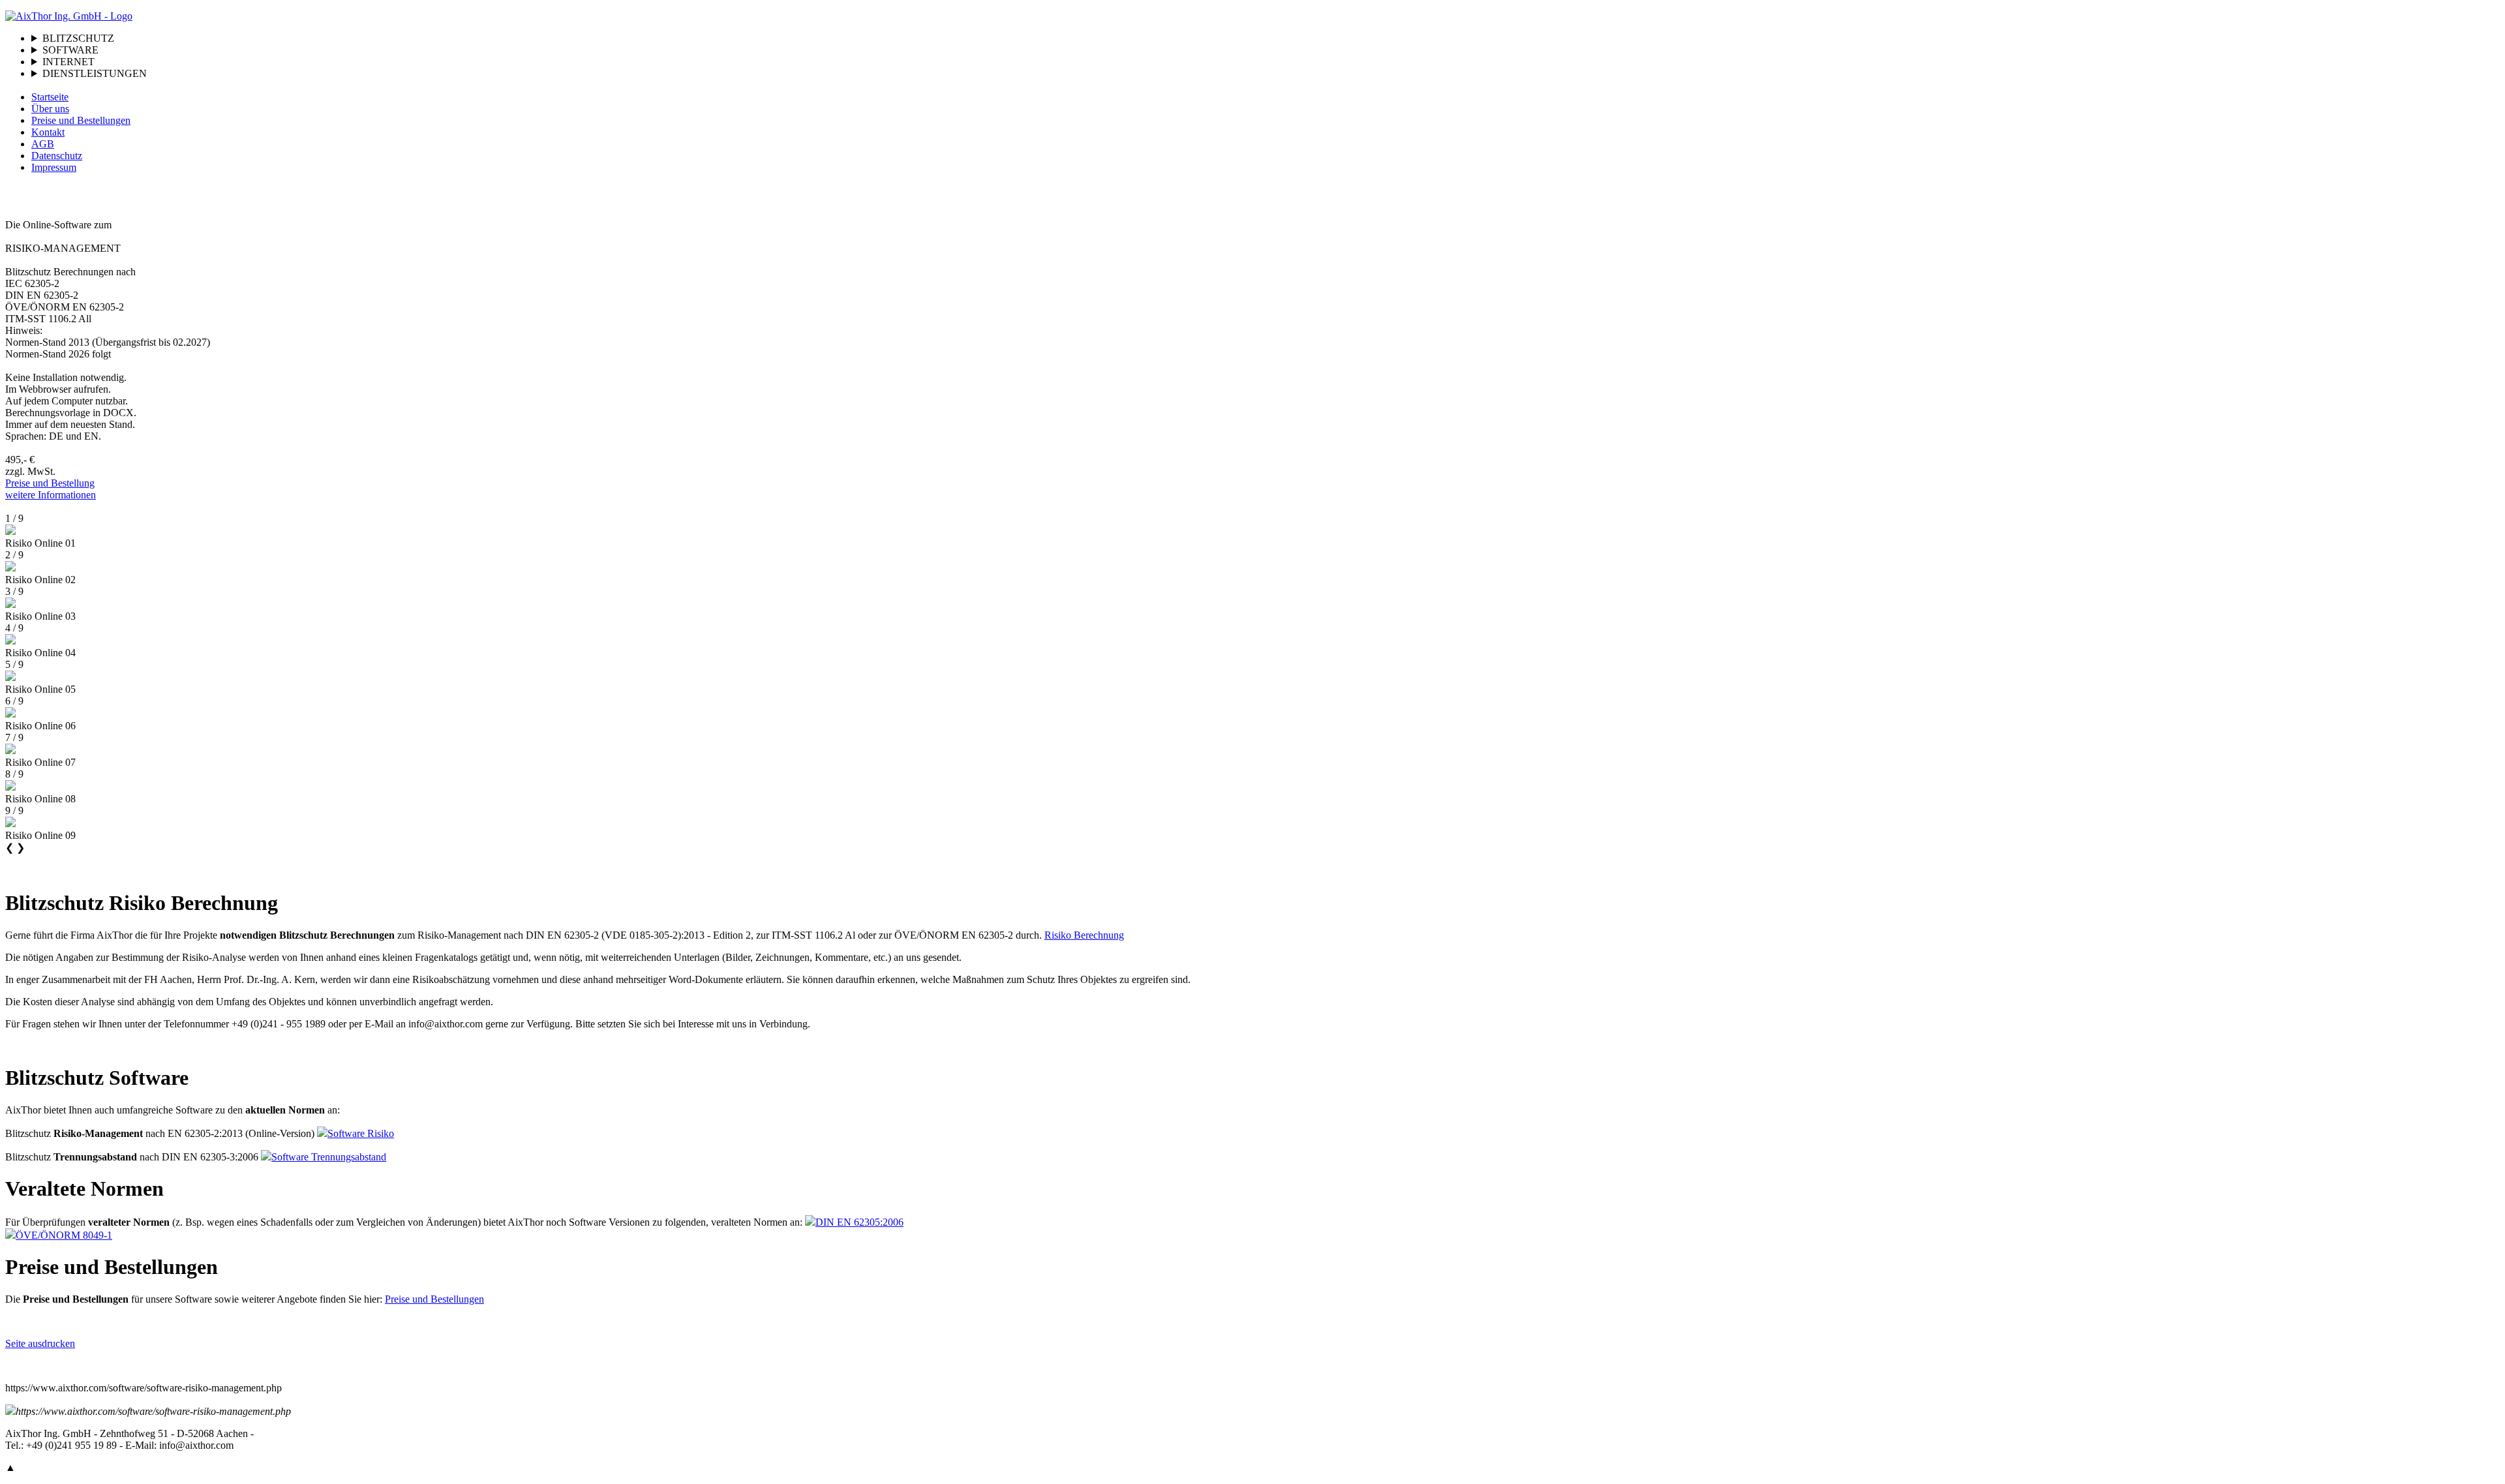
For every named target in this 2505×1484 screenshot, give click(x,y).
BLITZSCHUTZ (78, 38)
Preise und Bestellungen (81, 120)
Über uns (50, 109)
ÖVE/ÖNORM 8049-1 (64, 1235)
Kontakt (48, 132)
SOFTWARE (70, 50)
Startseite (50, 97)
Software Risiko (361, 1133)
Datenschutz (57, 156)
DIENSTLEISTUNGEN (95, 73)
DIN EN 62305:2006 (859, 1222)
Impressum (54, 167)
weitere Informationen (51, 495)
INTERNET (68, 62)
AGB (43, 144)
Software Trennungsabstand (329, 1157)
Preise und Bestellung (50, 483)
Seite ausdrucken (40, 1343)
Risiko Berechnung (1084, 935)
